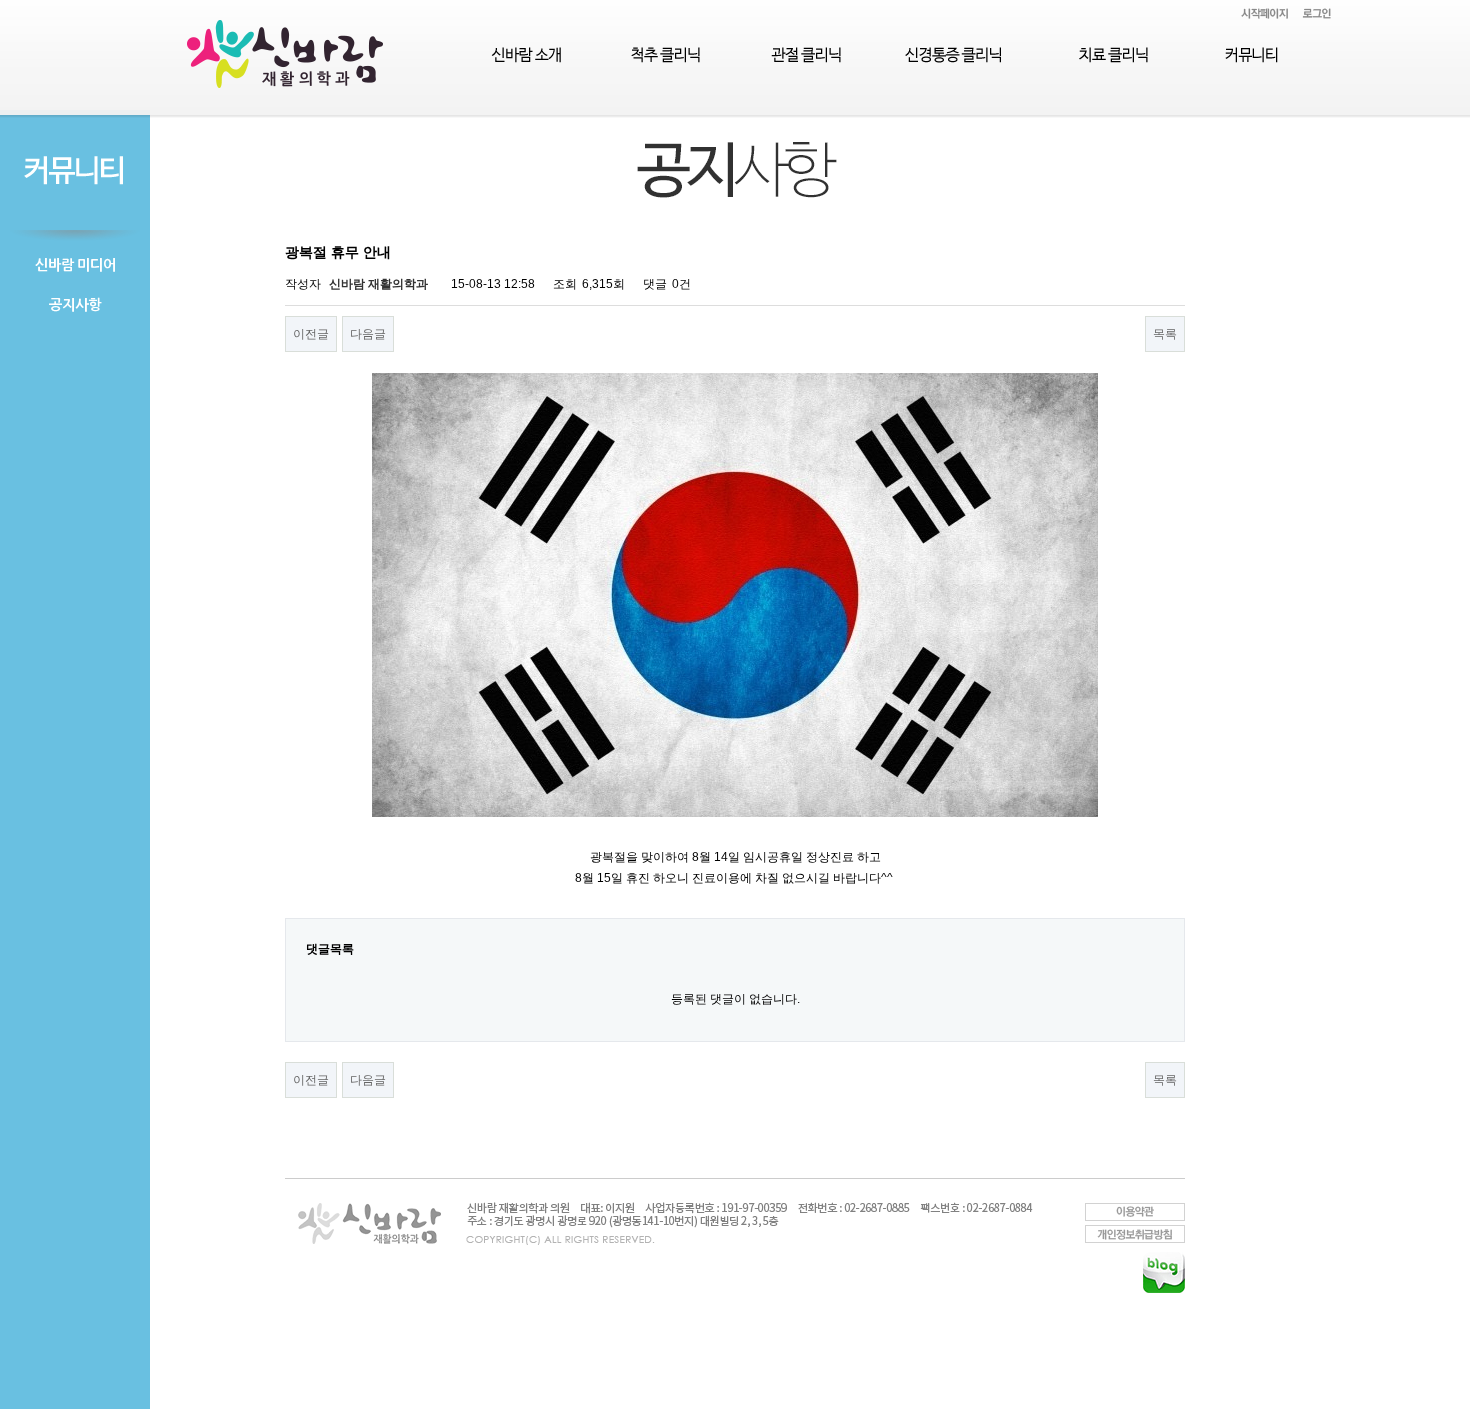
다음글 (368, 334)
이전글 (311, 334)
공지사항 (75, 305)
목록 (1165, 334)
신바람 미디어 (75, 265)
